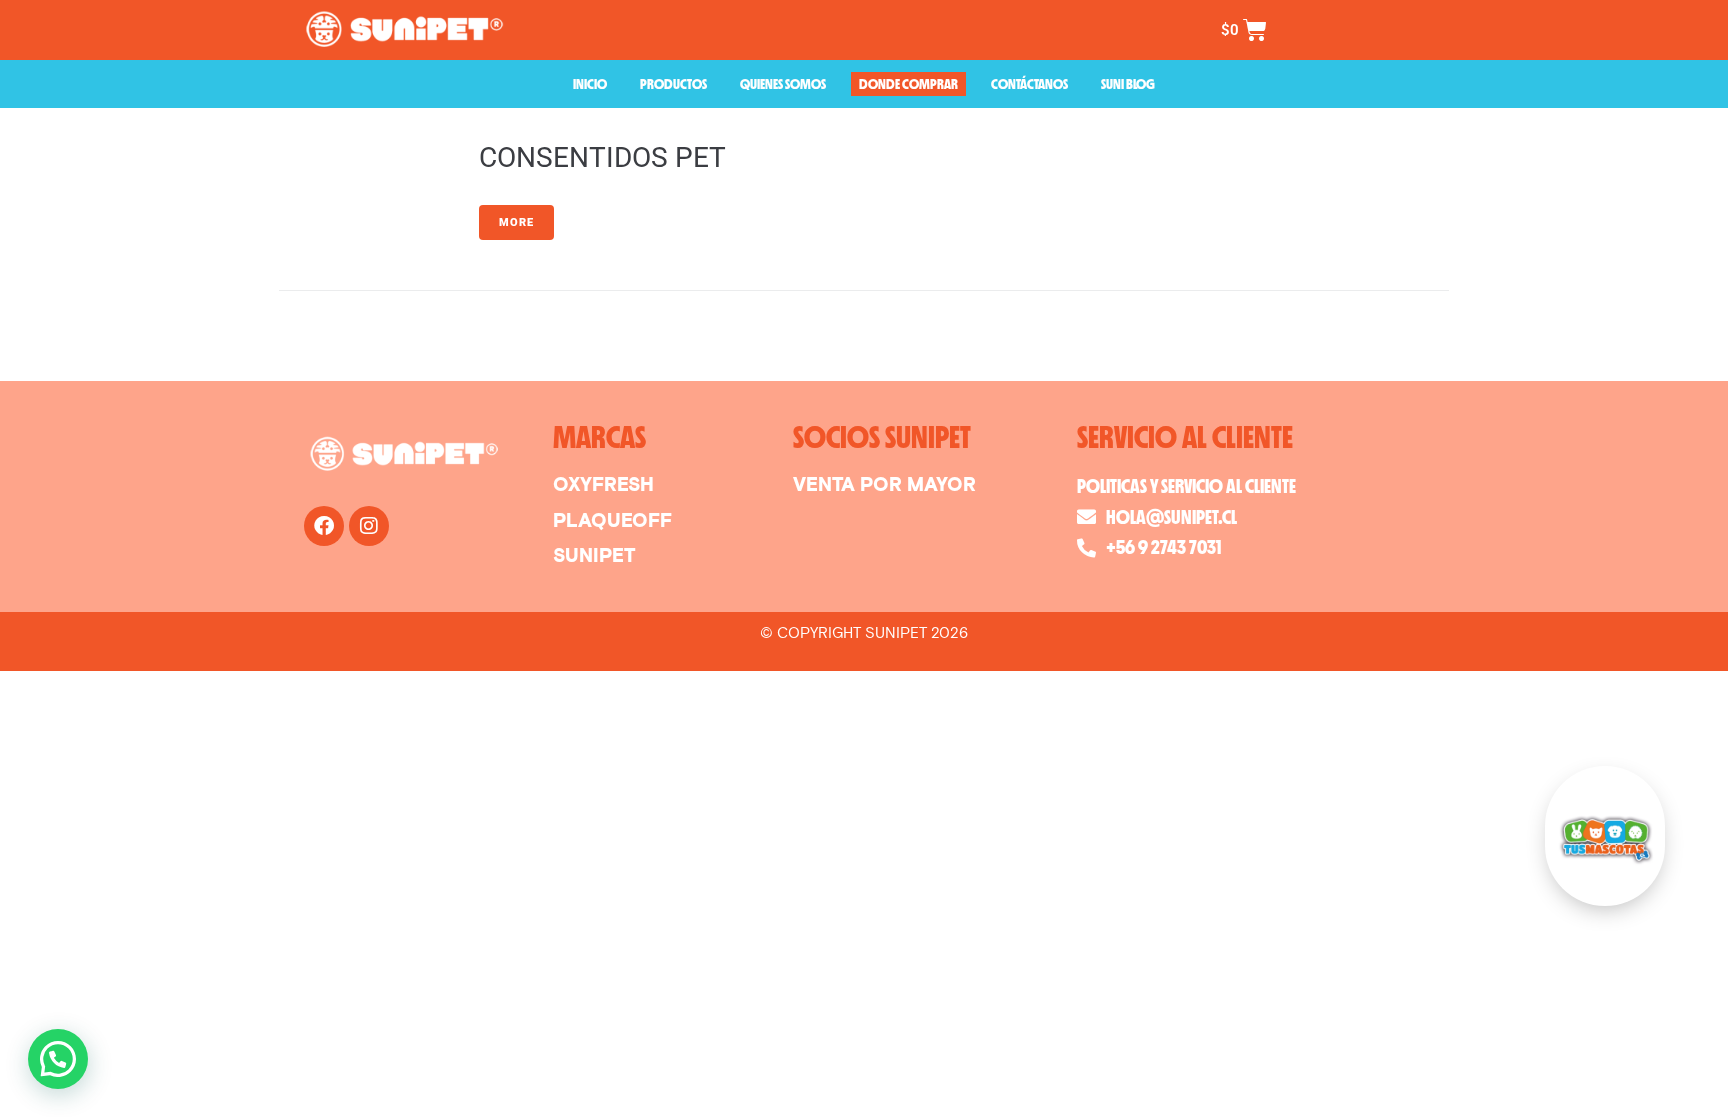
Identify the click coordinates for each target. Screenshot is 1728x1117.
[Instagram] (369, 526)
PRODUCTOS (673, 83)
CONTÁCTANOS (1029, 83)
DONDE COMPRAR (908, 83)
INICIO (590, 83)
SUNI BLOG (1128, 83)
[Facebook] (324, 526)
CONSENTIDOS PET (602, 157)
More (516, 222)
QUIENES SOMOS (783, 83)
